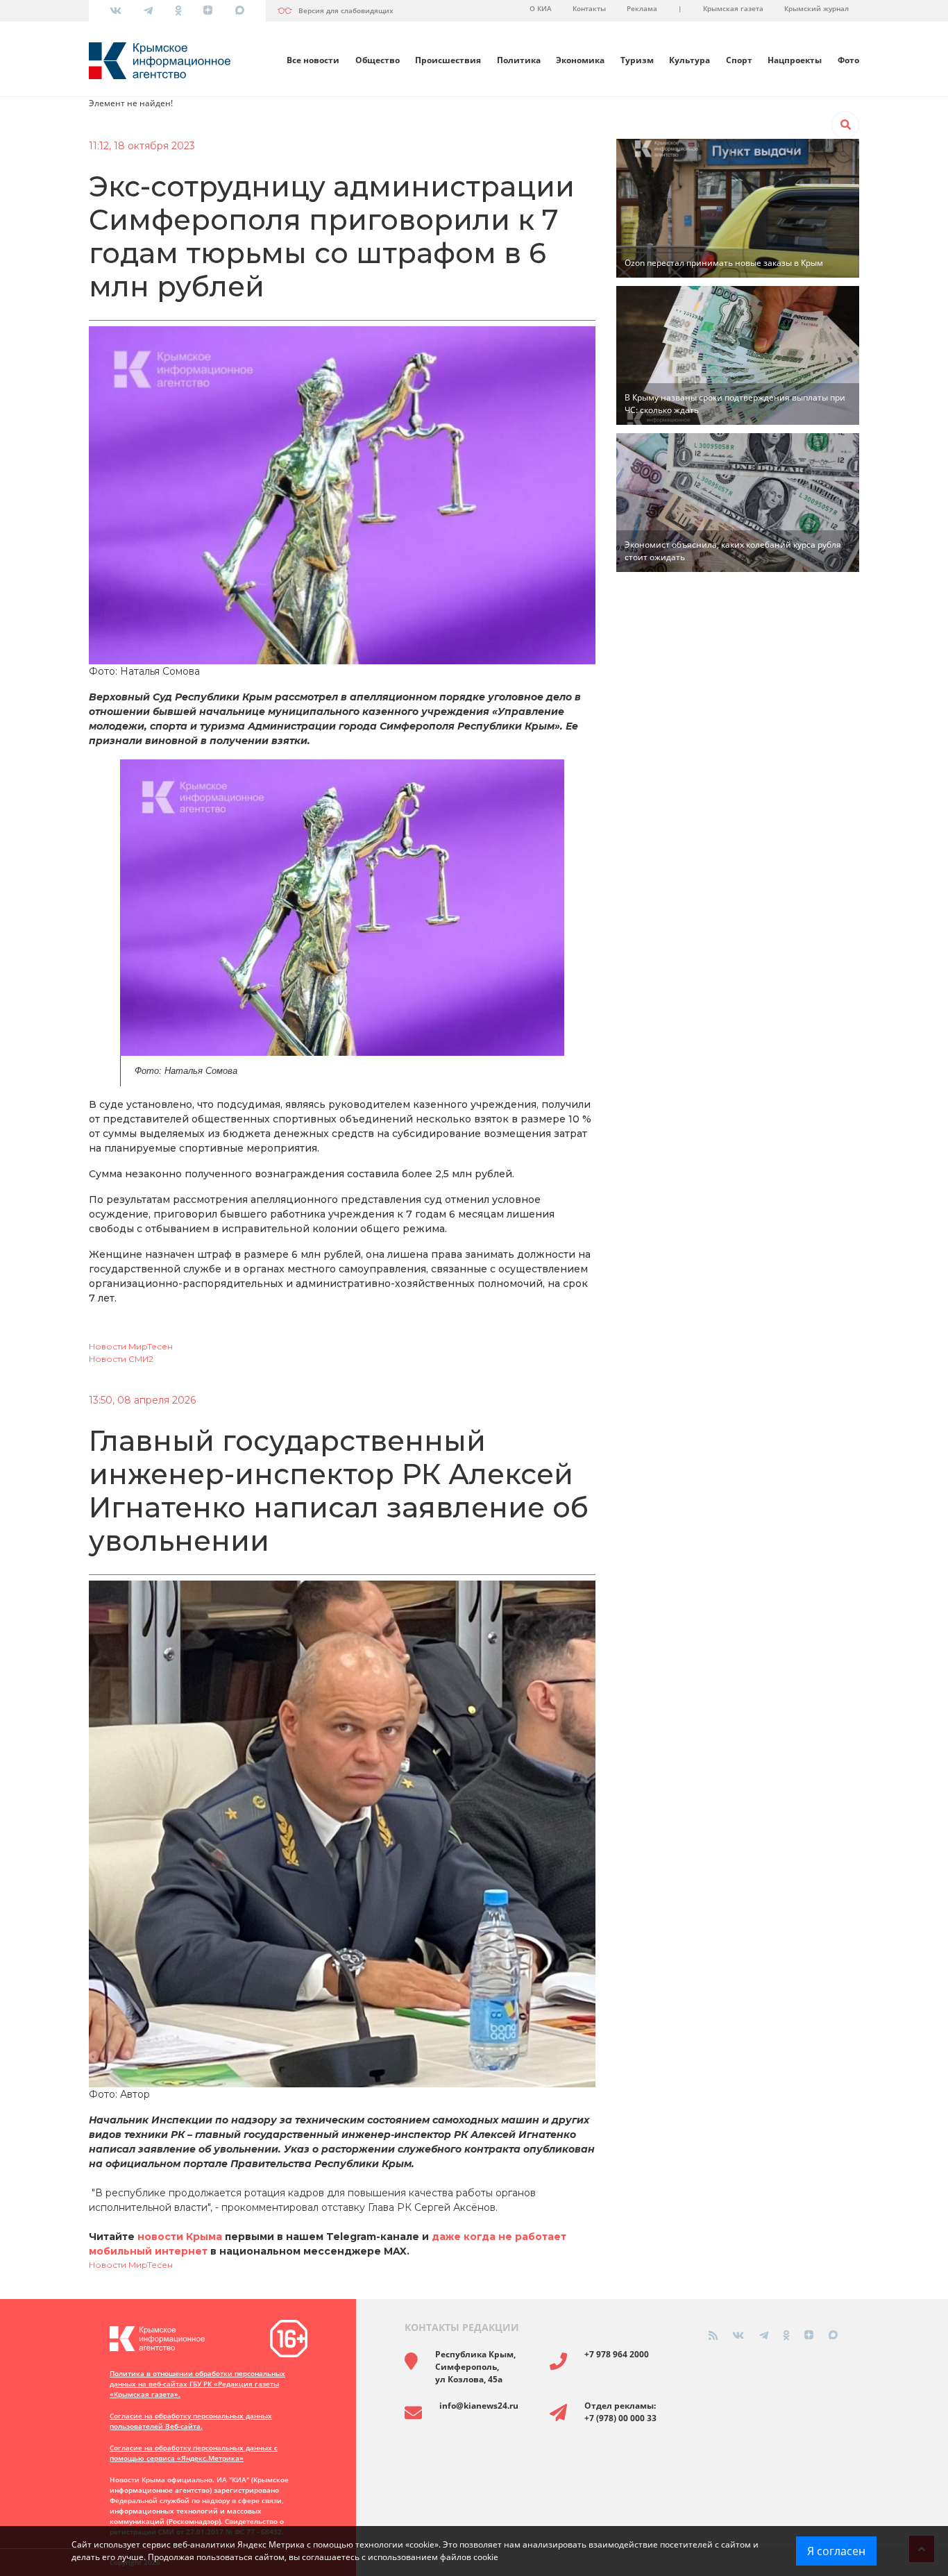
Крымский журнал (816, 8)
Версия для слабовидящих (346, 10)
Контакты (589, 8)
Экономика (580, 60)
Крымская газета (733, 8)
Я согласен (836, 2551)
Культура (689, 60)
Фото (848, 60)
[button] (845, 125)
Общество (378, 60)
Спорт (739, 60)
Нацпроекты (795, 60)
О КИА (541, 8)
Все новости (313, 60)
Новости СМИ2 (121, 1359)
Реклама (642, 8)
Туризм (637, 60)
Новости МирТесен (131, 1346)
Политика (519, 60)
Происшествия (448, 60)
